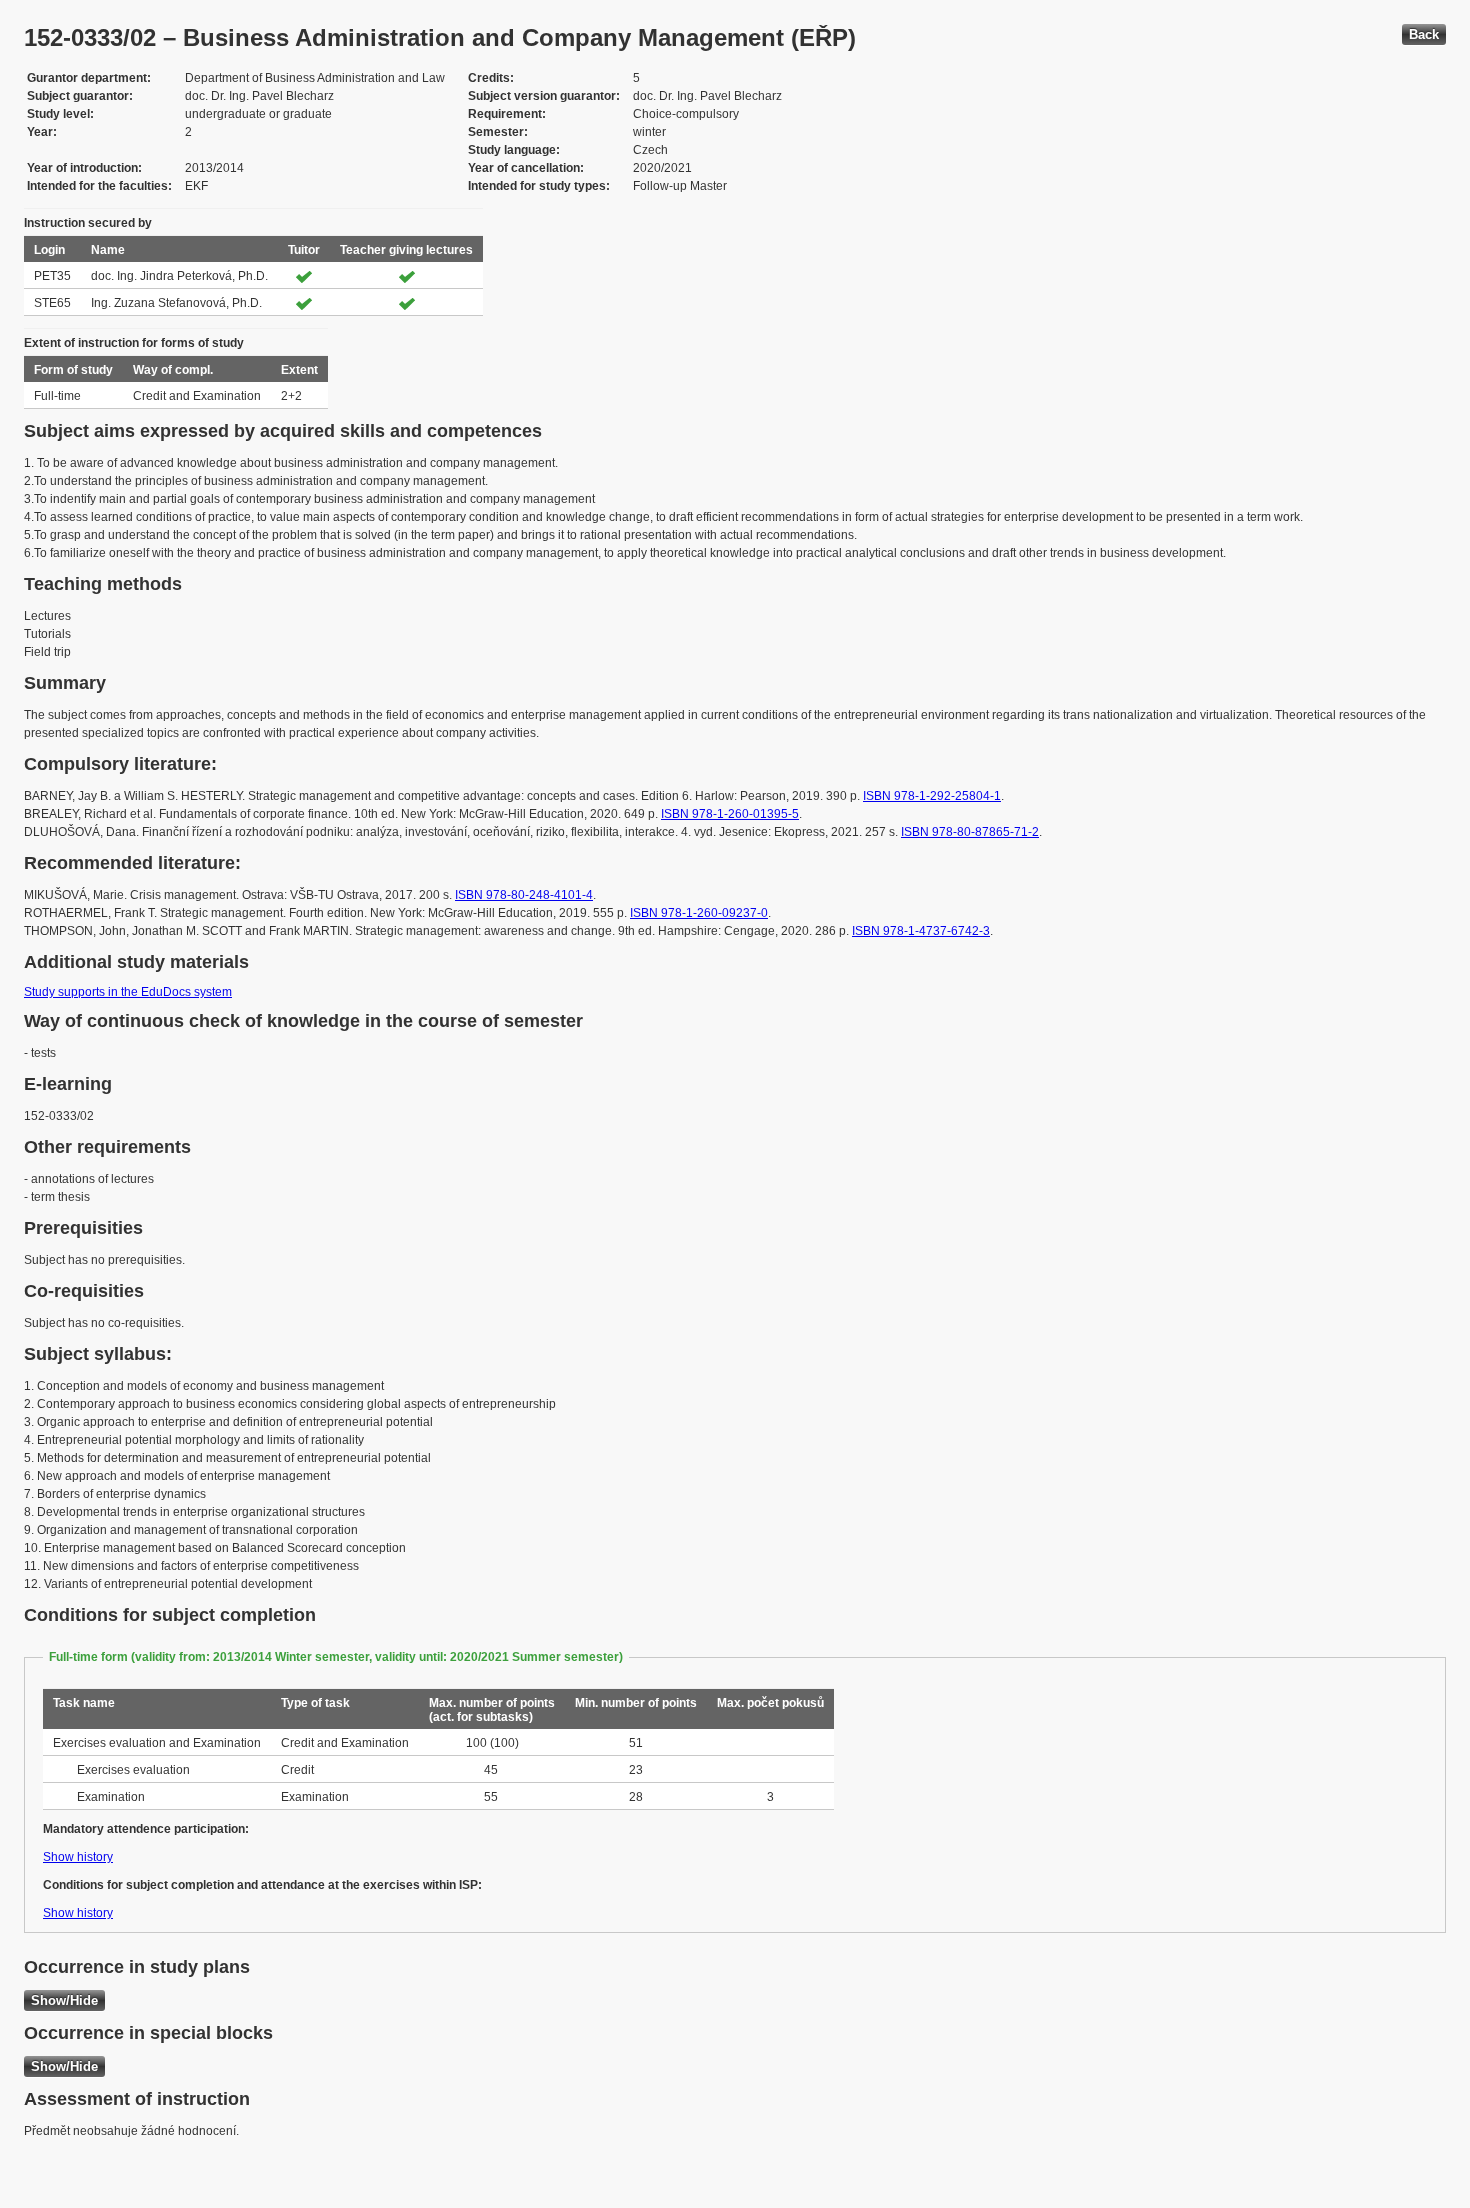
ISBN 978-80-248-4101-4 (524, 895)
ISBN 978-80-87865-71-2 (970, 832)
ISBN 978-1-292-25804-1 (932, 796)
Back (1424, 34)
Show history (78, 1857)
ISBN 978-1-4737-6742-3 (921, 931)
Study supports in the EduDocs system (128, 992)
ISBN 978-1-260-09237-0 (699, 913)
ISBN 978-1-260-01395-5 (730, 814)
